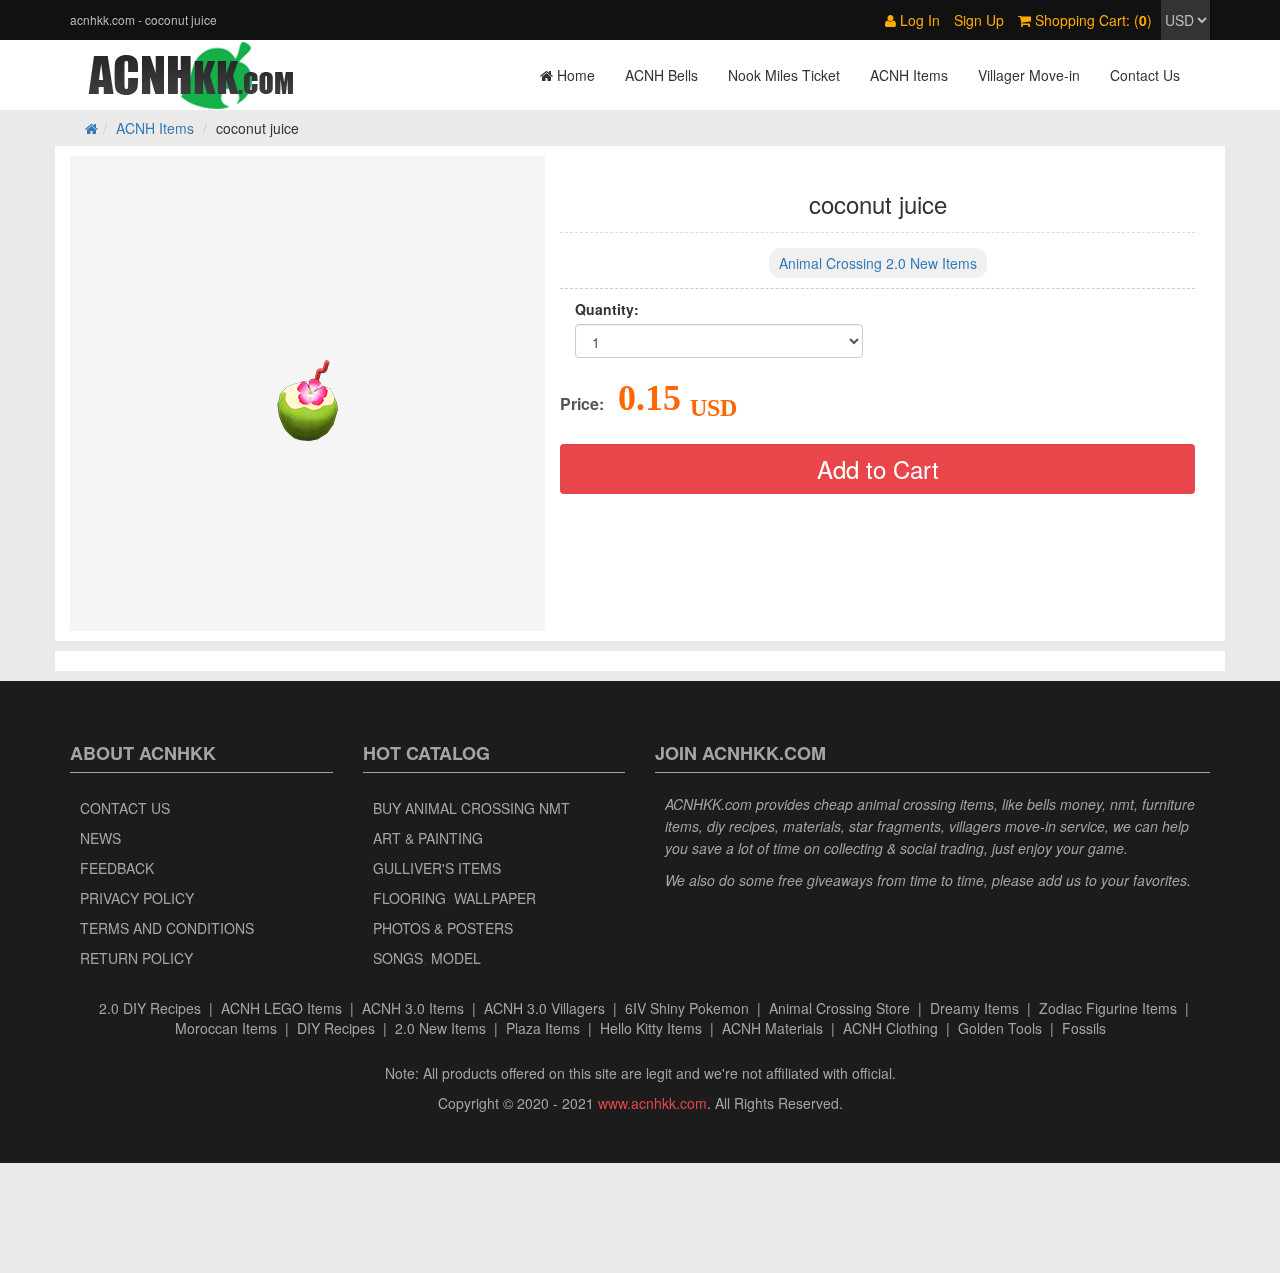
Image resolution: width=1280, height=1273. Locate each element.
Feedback (117, 868)
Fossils (1084, 1028)
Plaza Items (543, 1028)
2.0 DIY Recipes (150, 1008)
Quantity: (607, 309)
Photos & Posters (443, 928)
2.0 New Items (440, 1028)
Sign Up (979, 20)
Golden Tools (1000, 1028)
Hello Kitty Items (651, 1028)
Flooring (409, 898)
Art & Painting (428, 838)
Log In (918, 20)
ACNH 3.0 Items (413, 1008)
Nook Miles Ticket (784, 75)
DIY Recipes (336, 1028)
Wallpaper (495, 898)
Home (574, 75)
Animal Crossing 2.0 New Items (878, 263)
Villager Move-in (1029, 75)
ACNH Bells (661, 75)
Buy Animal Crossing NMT (471, 808)
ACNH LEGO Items (281, 1008)
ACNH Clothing (890, 1028)
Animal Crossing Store (839, 1008)
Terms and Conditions (167, 928)
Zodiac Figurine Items (1108, 1008)
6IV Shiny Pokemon (687, 1008)
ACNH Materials (772, 1028)
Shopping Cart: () (1091, 20)
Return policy (136, 958)
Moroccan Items (226, 1028)
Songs (398, 958)
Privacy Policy (137, 898)
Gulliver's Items (437, 868)
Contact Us (1145, 75)
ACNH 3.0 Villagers (544, 1008)
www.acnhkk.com (652, 1103)
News (100, 838)
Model (456, 958)
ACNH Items (909, 75)
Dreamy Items (974, 1008)
